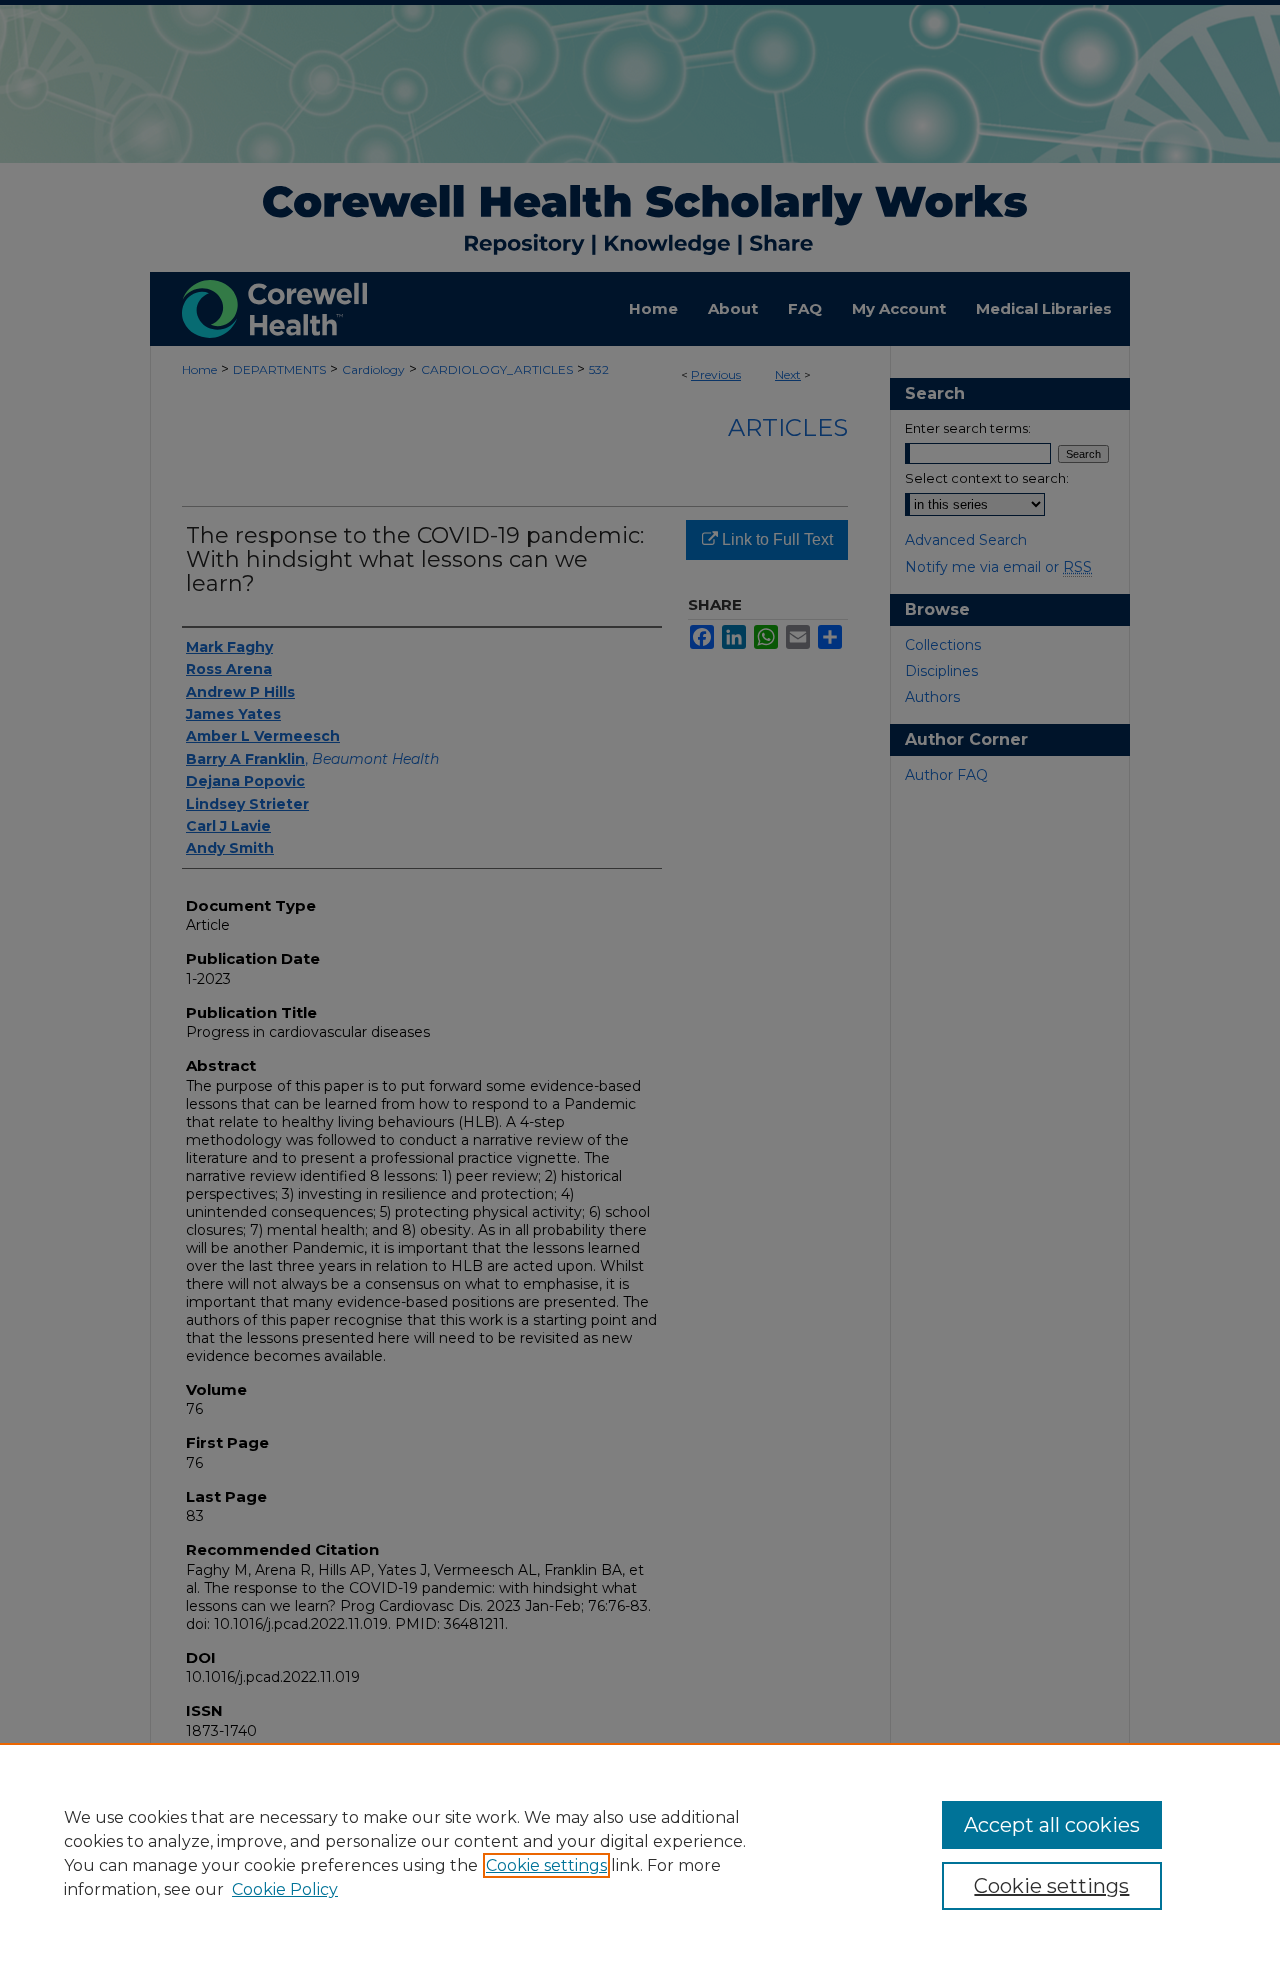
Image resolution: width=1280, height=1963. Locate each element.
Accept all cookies (1052, 1825)
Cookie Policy (285, 1889)
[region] (640, 1853)
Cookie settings (546, 1865)
